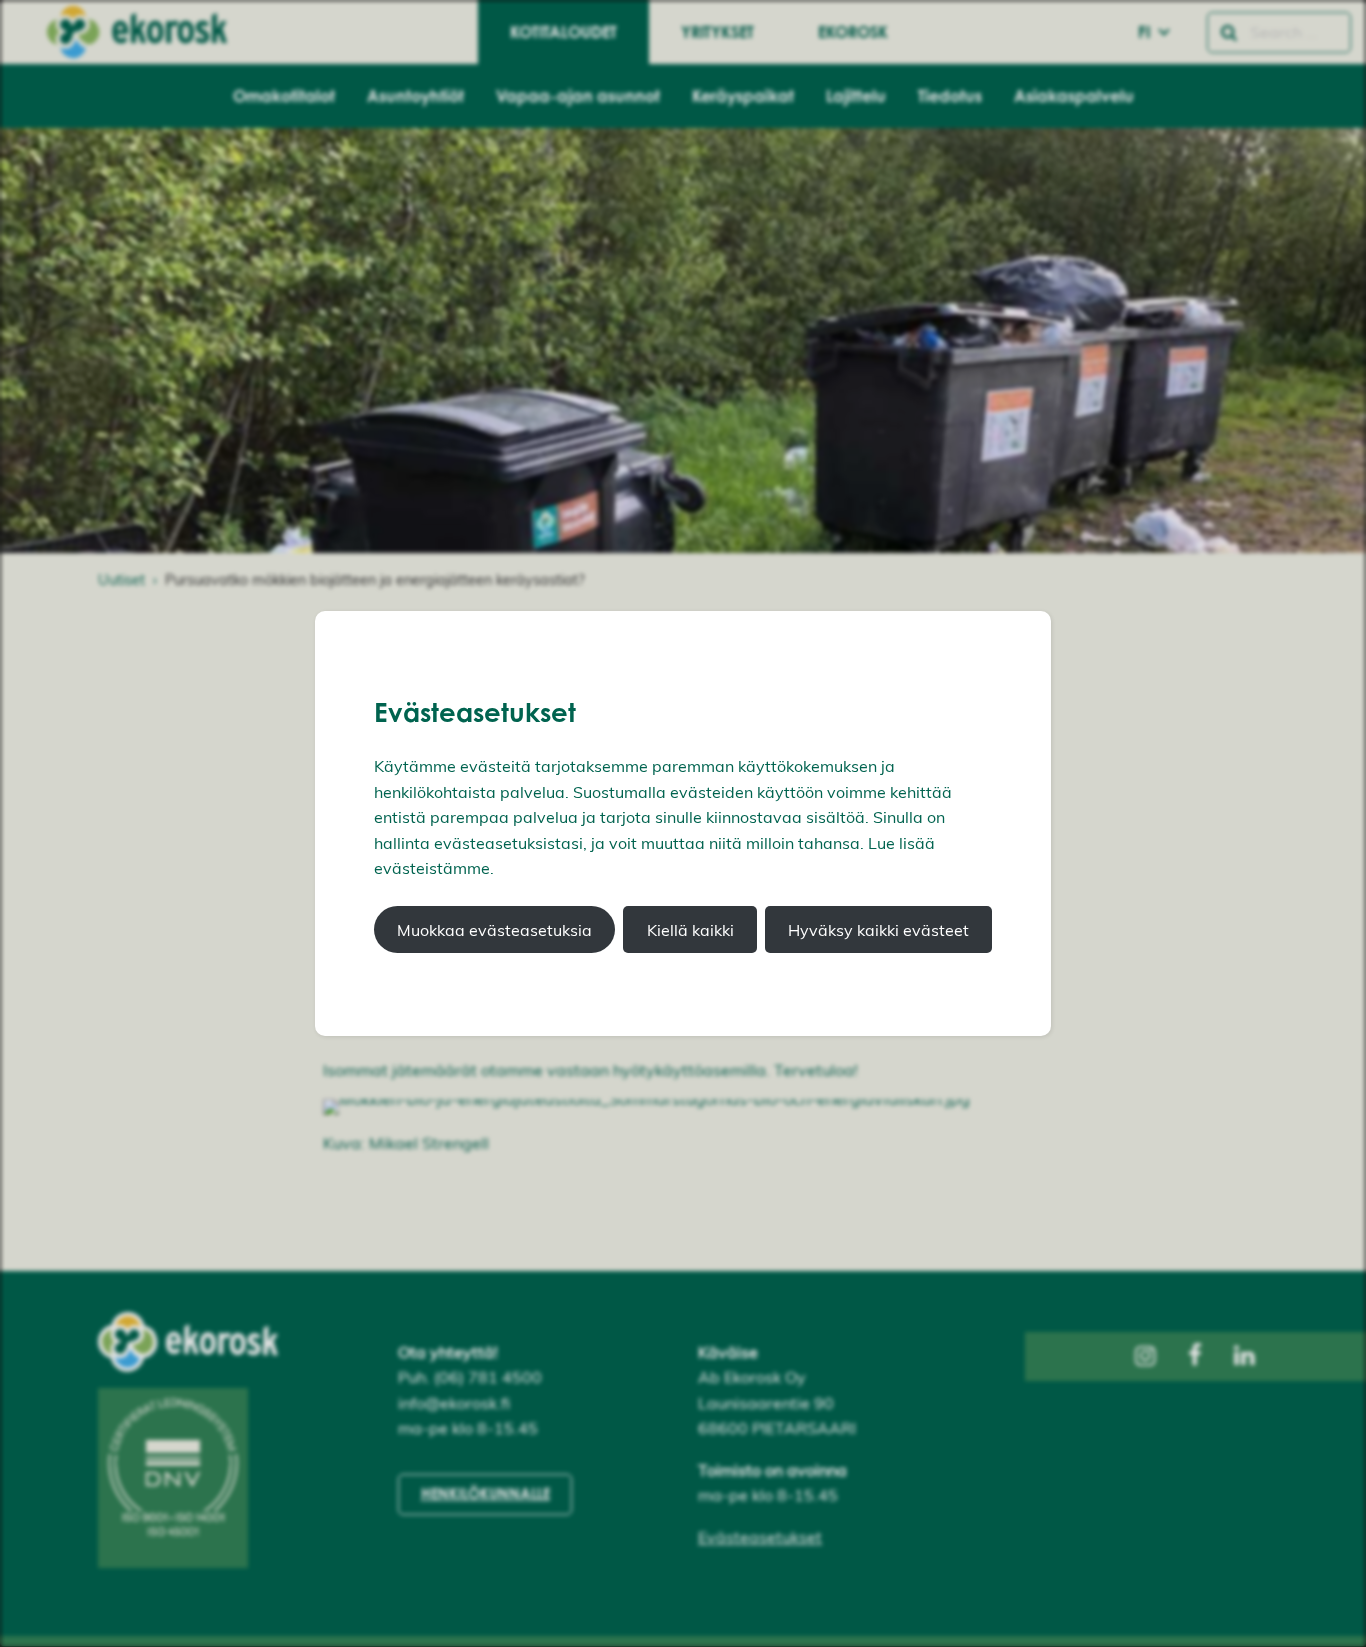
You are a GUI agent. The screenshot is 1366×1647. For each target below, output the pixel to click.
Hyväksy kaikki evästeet (878, 930)
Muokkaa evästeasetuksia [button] (494, 930)
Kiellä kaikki (690, 930)
